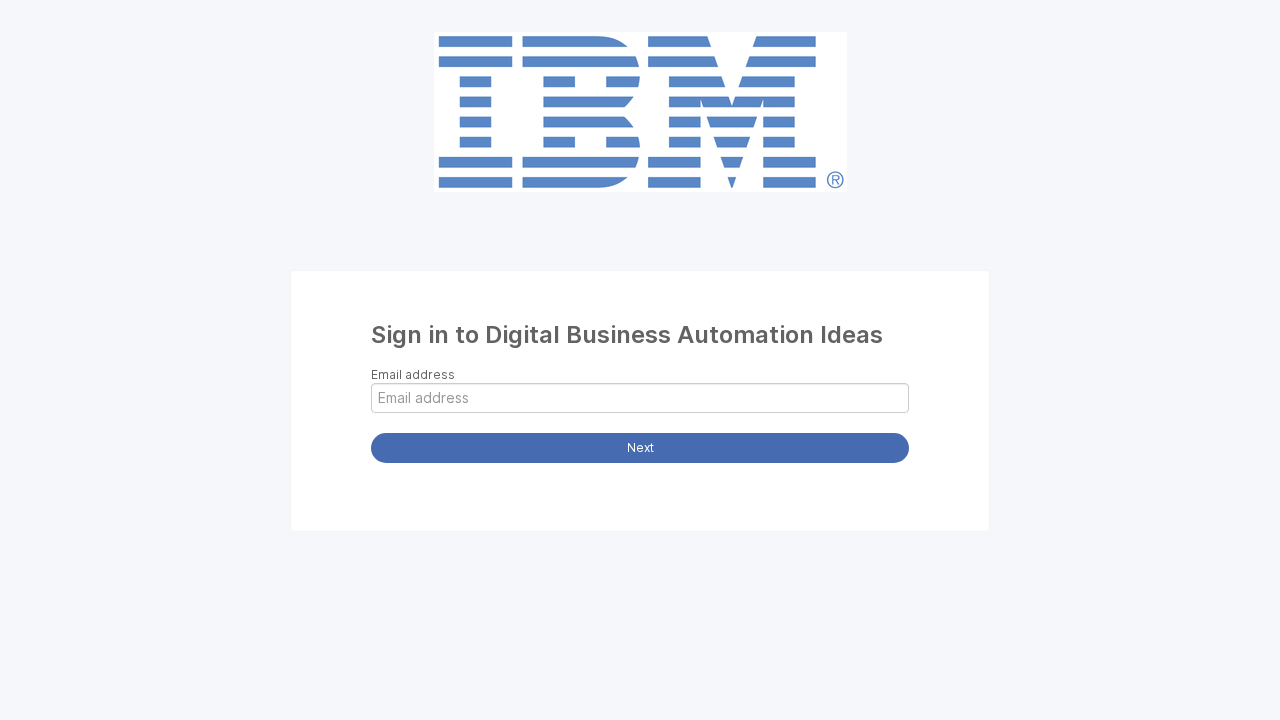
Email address (413, 374)
